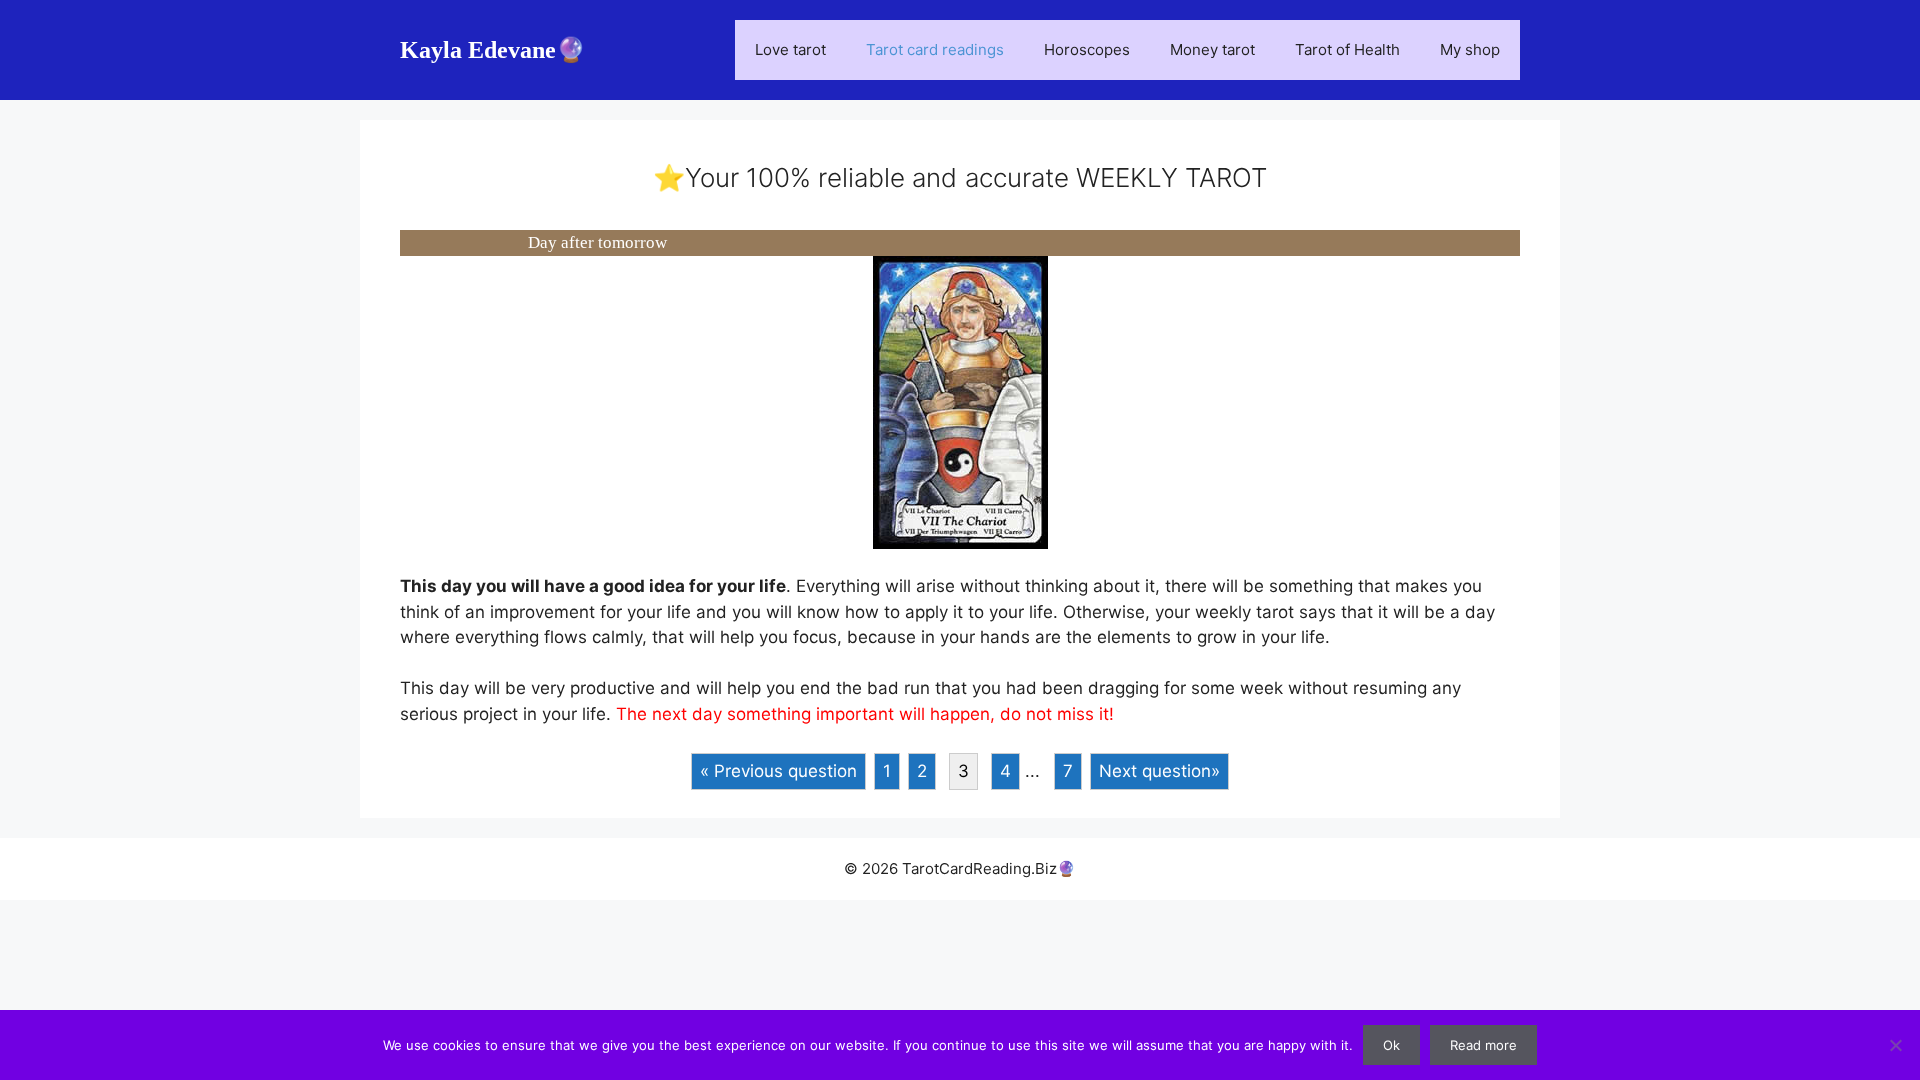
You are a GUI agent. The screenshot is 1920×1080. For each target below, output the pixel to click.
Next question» (1159, 771)
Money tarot (1212, 49)
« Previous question (778, 771)
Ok (1391, 1045)
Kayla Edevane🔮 (493, 50)
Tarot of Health (1347, 49)
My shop (1470, 49)
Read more (1483, 1045)
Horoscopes (1087, 49)
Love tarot (790, 49)
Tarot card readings (935, 49)
